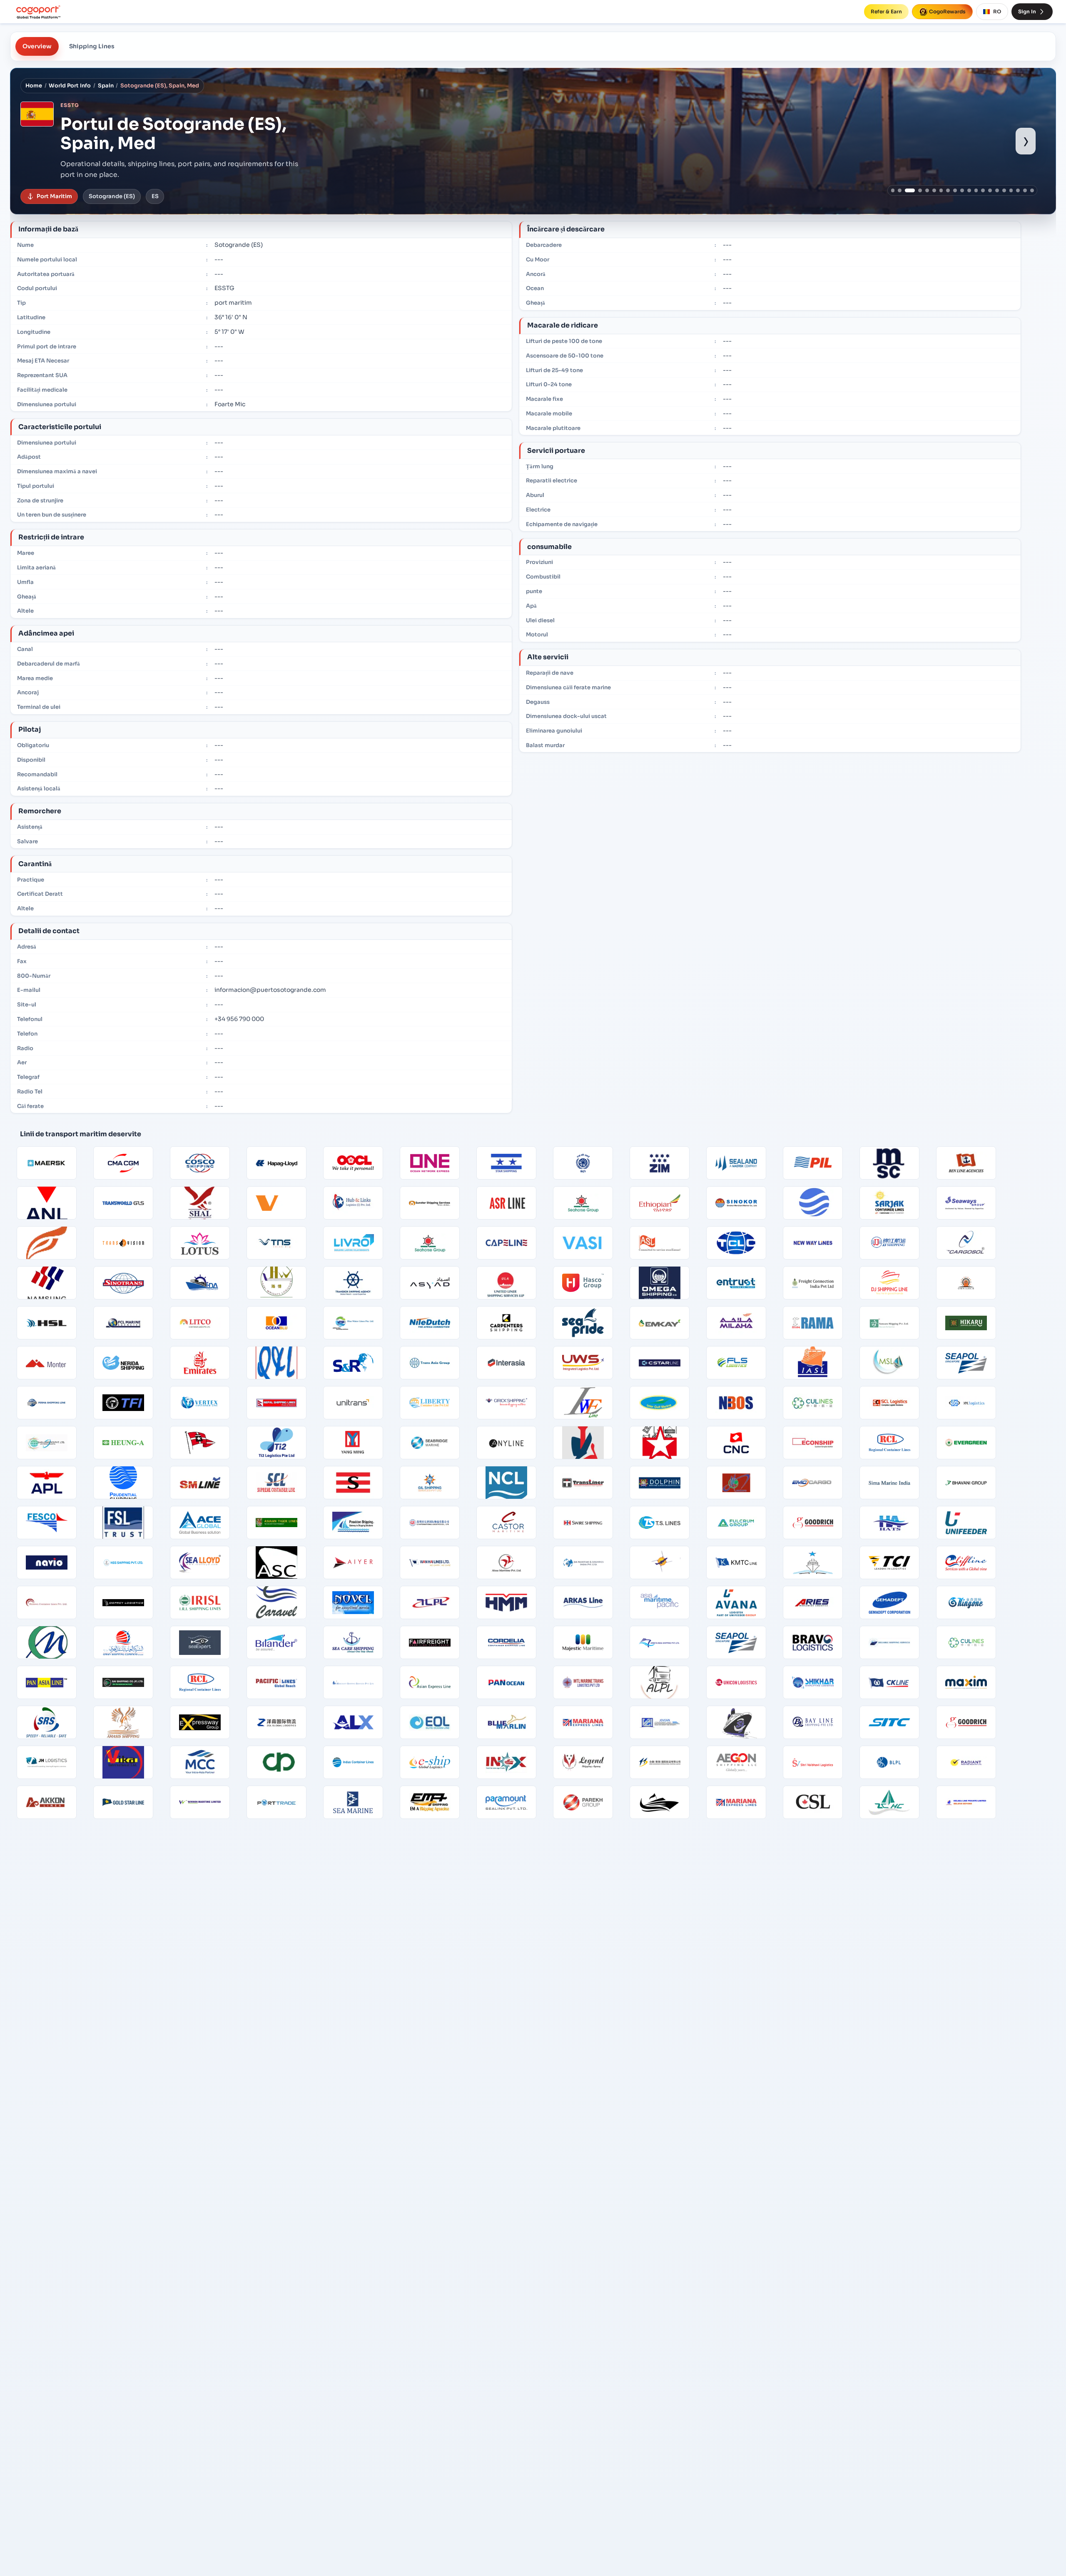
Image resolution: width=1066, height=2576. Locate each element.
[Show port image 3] (907, 190)
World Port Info (70, 86)
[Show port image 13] (983, 190)
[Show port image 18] (1018, 190)
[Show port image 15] (997, 190)
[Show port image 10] (962, 190)
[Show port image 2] (900, 190)
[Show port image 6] (934, 190)
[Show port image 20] (1032, 190)
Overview (37, 46)
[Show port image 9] (955, 190)
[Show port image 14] (990, 190)
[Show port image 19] (1025, 190)
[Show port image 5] (924, 190)
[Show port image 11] (969, 190)
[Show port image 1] (893, 190)
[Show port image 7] (941, 190)
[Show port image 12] (976, 190)
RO (997, 11)
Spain (106, 86)
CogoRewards (947, 11)
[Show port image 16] (1004, 190)
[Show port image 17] (1011, 190)
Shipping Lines (92, 46)
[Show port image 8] (948, 190)
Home (34, 86)
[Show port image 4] (914, 190)
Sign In (1027, 11)
